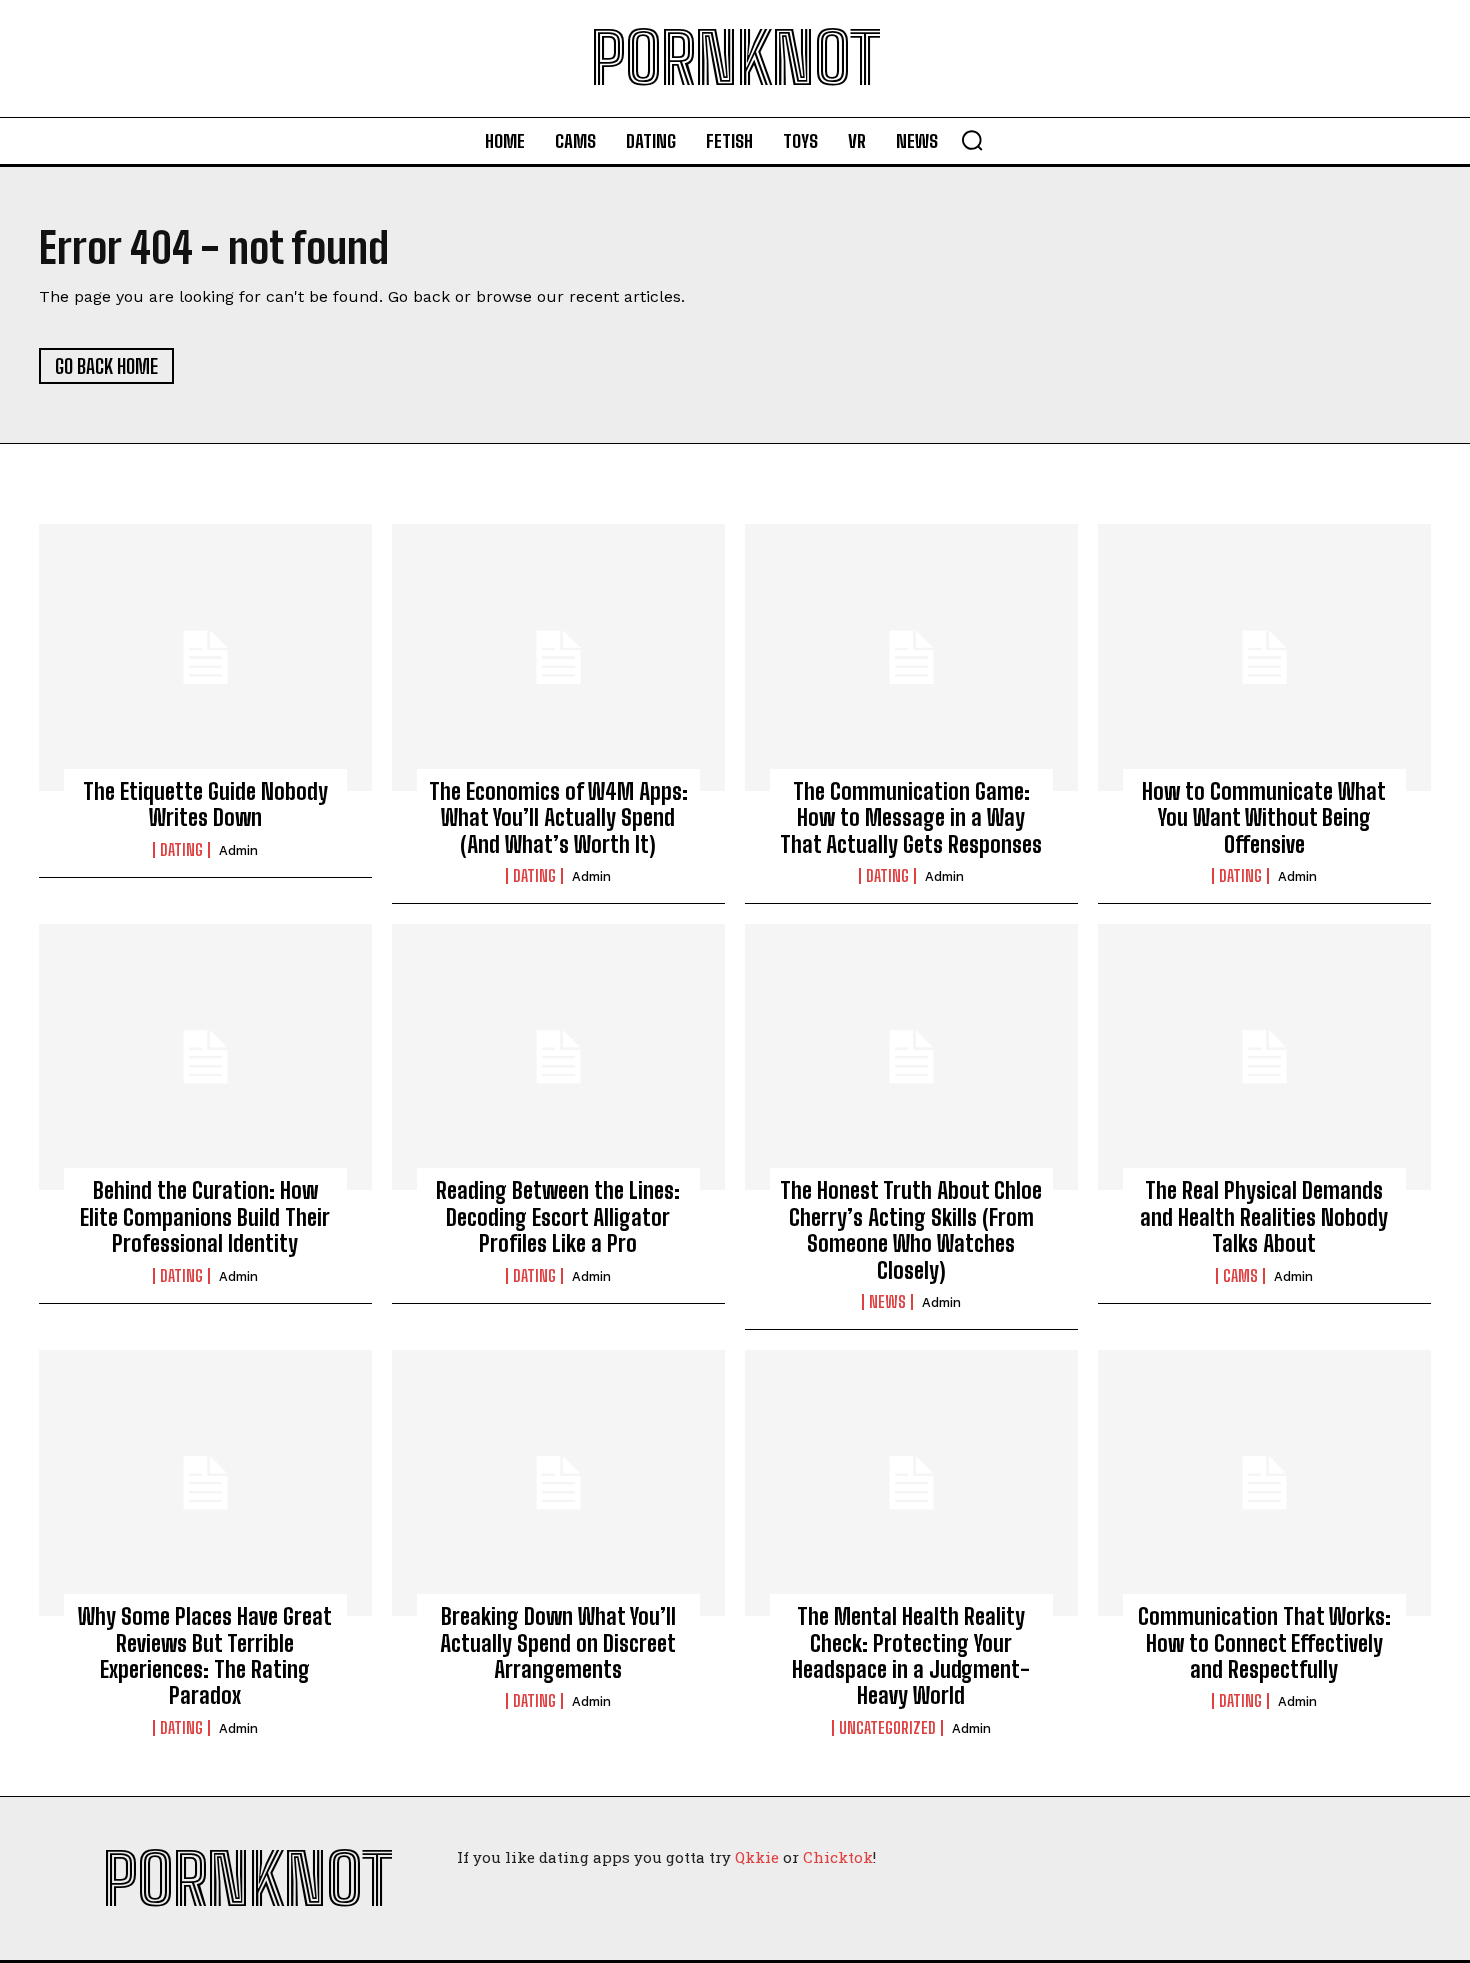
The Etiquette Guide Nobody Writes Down (205, 804)
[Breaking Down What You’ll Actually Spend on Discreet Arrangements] (558, 1483)
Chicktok (838, 1857)
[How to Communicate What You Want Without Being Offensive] (1264, 657)
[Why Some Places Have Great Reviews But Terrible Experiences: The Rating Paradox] (205, 1483)
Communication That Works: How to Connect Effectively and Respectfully (1264, 1643)
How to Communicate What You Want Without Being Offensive (1264, 818)
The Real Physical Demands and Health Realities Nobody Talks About (1264, 1217)
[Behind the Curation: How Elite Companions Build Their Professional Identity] (205, 1057)
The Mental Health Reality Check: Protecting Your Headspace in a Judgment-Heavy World (911, 1656)
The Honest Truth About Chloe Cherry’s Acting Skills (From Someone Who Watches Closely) (911, 1230)
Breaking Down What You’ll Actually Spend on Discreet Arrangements (558, 1643)
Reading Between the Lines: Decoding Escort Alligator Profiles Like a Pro (558, 1217)
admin (238, 850)
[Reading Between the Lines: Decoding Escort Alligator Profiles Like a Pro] (558, 1057)
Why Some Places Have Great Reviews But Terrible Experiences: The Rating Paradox (205, 1656)
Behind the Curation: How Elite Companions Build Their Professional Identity (205, 1217)
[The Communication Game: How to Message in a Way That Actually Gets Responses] (911, 657)
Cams (1240, 1276)
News (887, 1302)
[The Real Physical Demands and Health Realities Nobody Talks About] (1264, 1057)
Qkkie (757, 1857)
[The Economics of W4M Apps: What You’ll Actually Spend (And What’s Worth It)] (558, 657)
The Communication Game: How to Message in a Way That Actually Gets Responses (911, 818)
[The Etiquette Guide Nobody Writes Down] (205, 657)
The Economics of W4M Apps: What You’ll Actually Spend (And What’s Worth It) (558, 818)
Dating (181, 850)
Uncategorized (887, 1728)
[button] (972, 140)
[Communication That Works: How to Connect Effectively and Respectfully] (1264, 1483)
